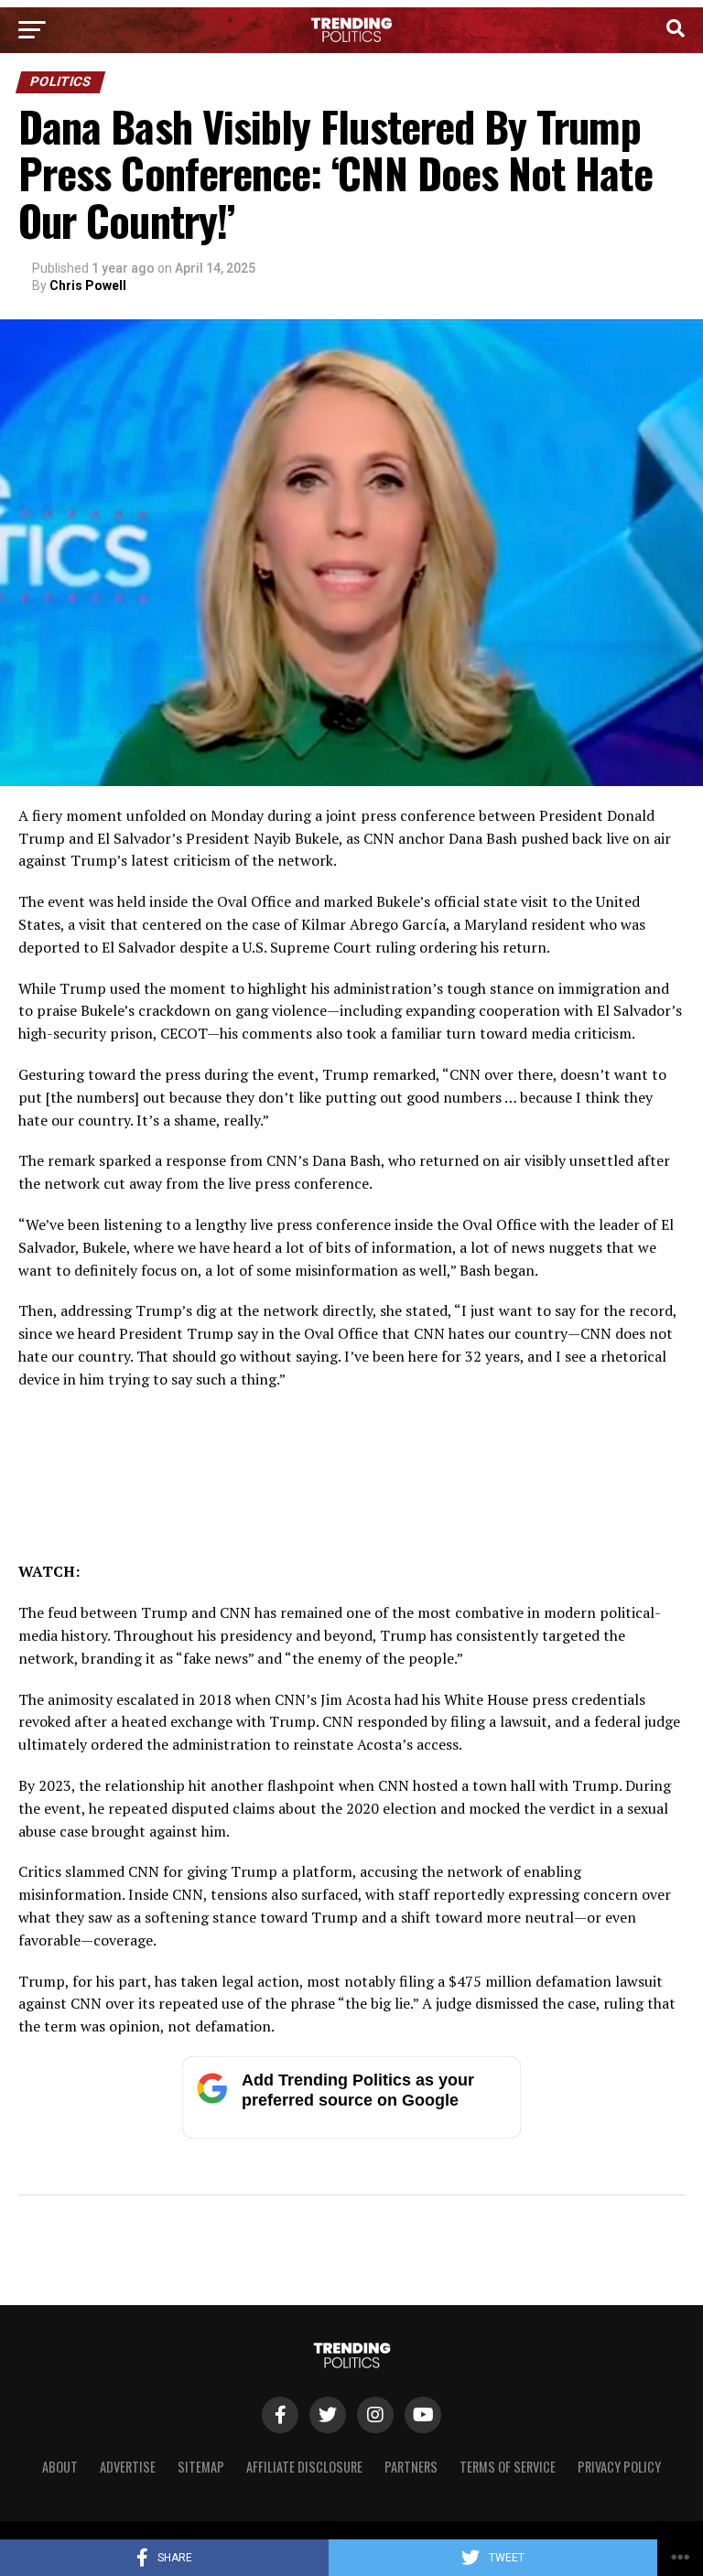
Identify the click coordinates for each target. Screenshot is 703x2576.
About (60, 2467)
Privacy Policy (619, 2467)
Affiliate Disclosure (304, 2467)
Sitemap (201, 2467)
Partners (411, 2467)
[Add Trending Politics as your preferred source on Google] (351, 2134)
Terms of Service (508, 2467)
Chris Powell (88, 286)
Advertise (128, 2467)
